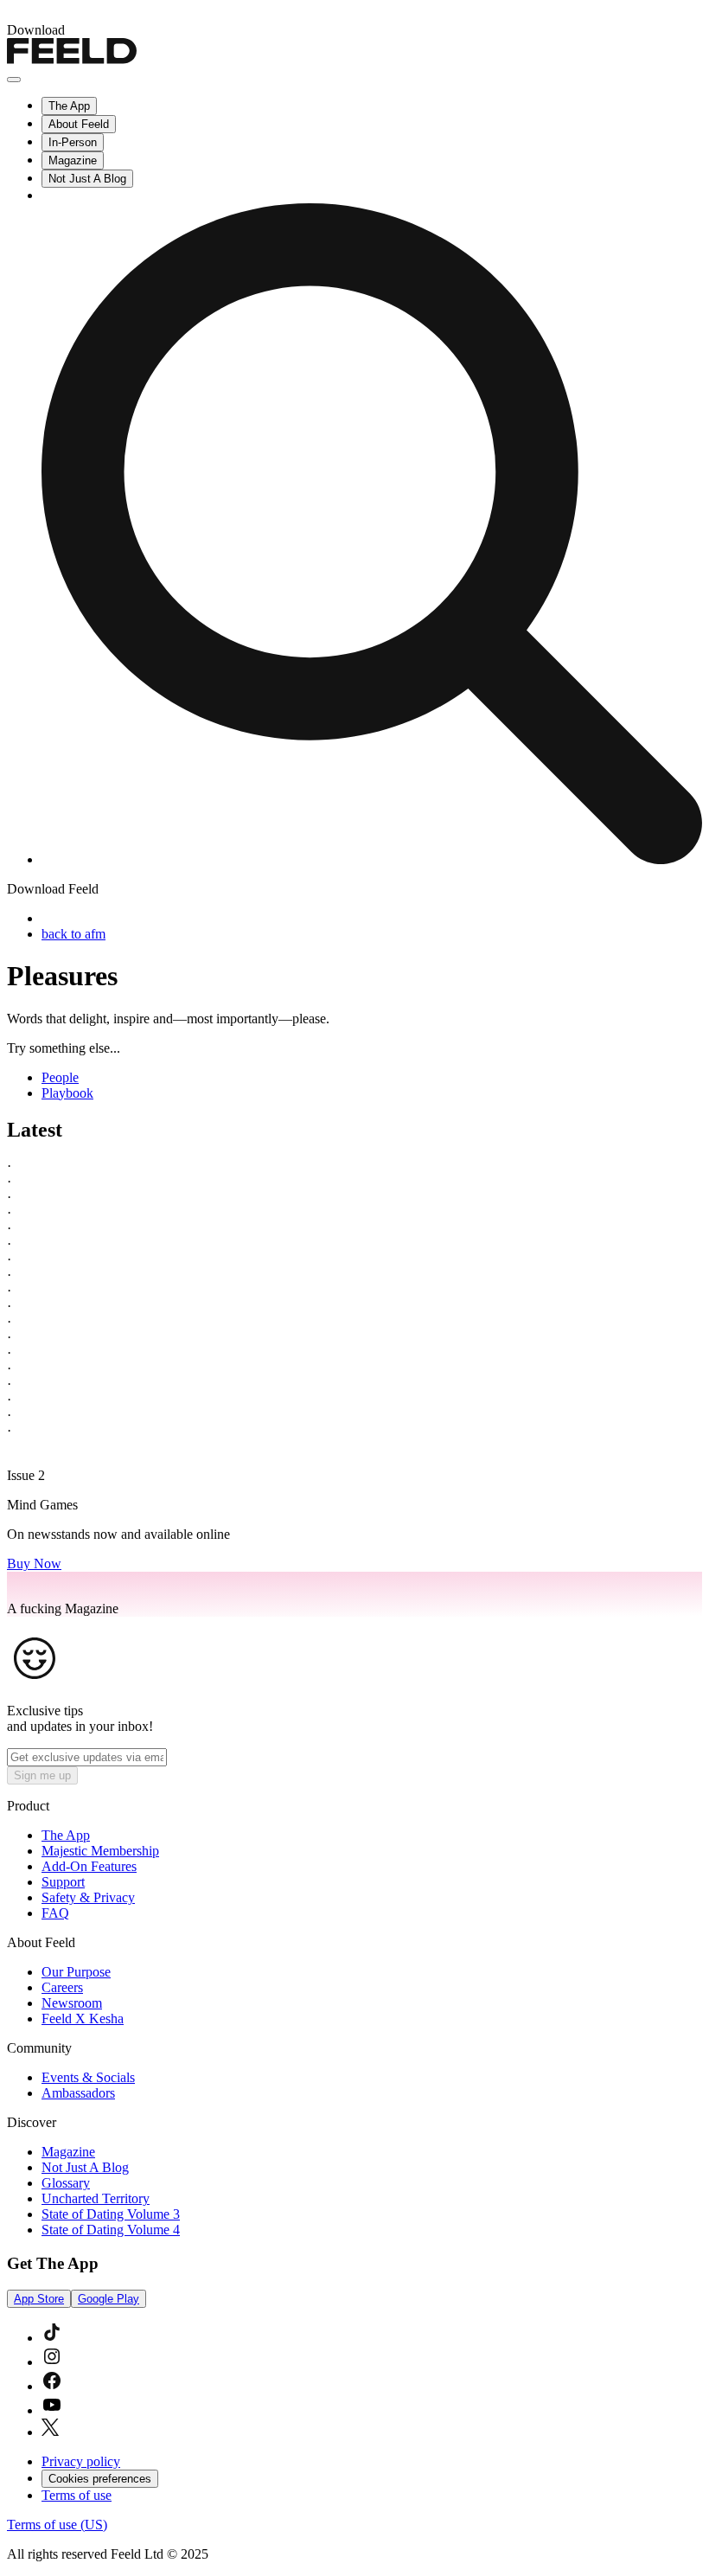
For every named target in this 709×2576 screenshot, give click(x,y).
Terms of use (77, 2495)
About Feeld (79, 124)
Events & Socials (88, 2077)
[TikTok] (52, 2338)
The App (69, 106)
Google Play (109, 2299)
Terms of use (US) (57, 2525)
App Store (39, 2299)
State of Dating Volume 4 (111, 2230)
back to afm (73, 934)
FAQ (55, 1913)
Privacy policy (81, 2461)
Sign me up (42, 1775)
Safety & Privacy (88, 1897)
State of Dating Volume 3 (111, 2214)
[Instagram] (52, 2362)
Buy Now (34, 1564)
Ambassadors (78, 2093)
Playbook (67, 1093)
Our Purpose (76, 1972)
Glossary (66, 2183)
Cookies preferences (100, 2479)
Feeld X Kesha (83, 2019)
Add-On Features (89, 1866)
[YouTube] (52, 2410)
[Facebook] (52, 2386)
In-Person (73, 142)
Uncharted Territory (96, 2198)
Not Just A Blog (87, 179)
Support (63, 1882)
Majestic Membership (100, 1851)
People (60, 1077)
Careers (62, 1987)
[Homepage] (72, 59)
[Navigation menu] (14, 80)
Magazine (73, 160)
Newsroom (72, 2003)
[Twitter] (50, 2432)
